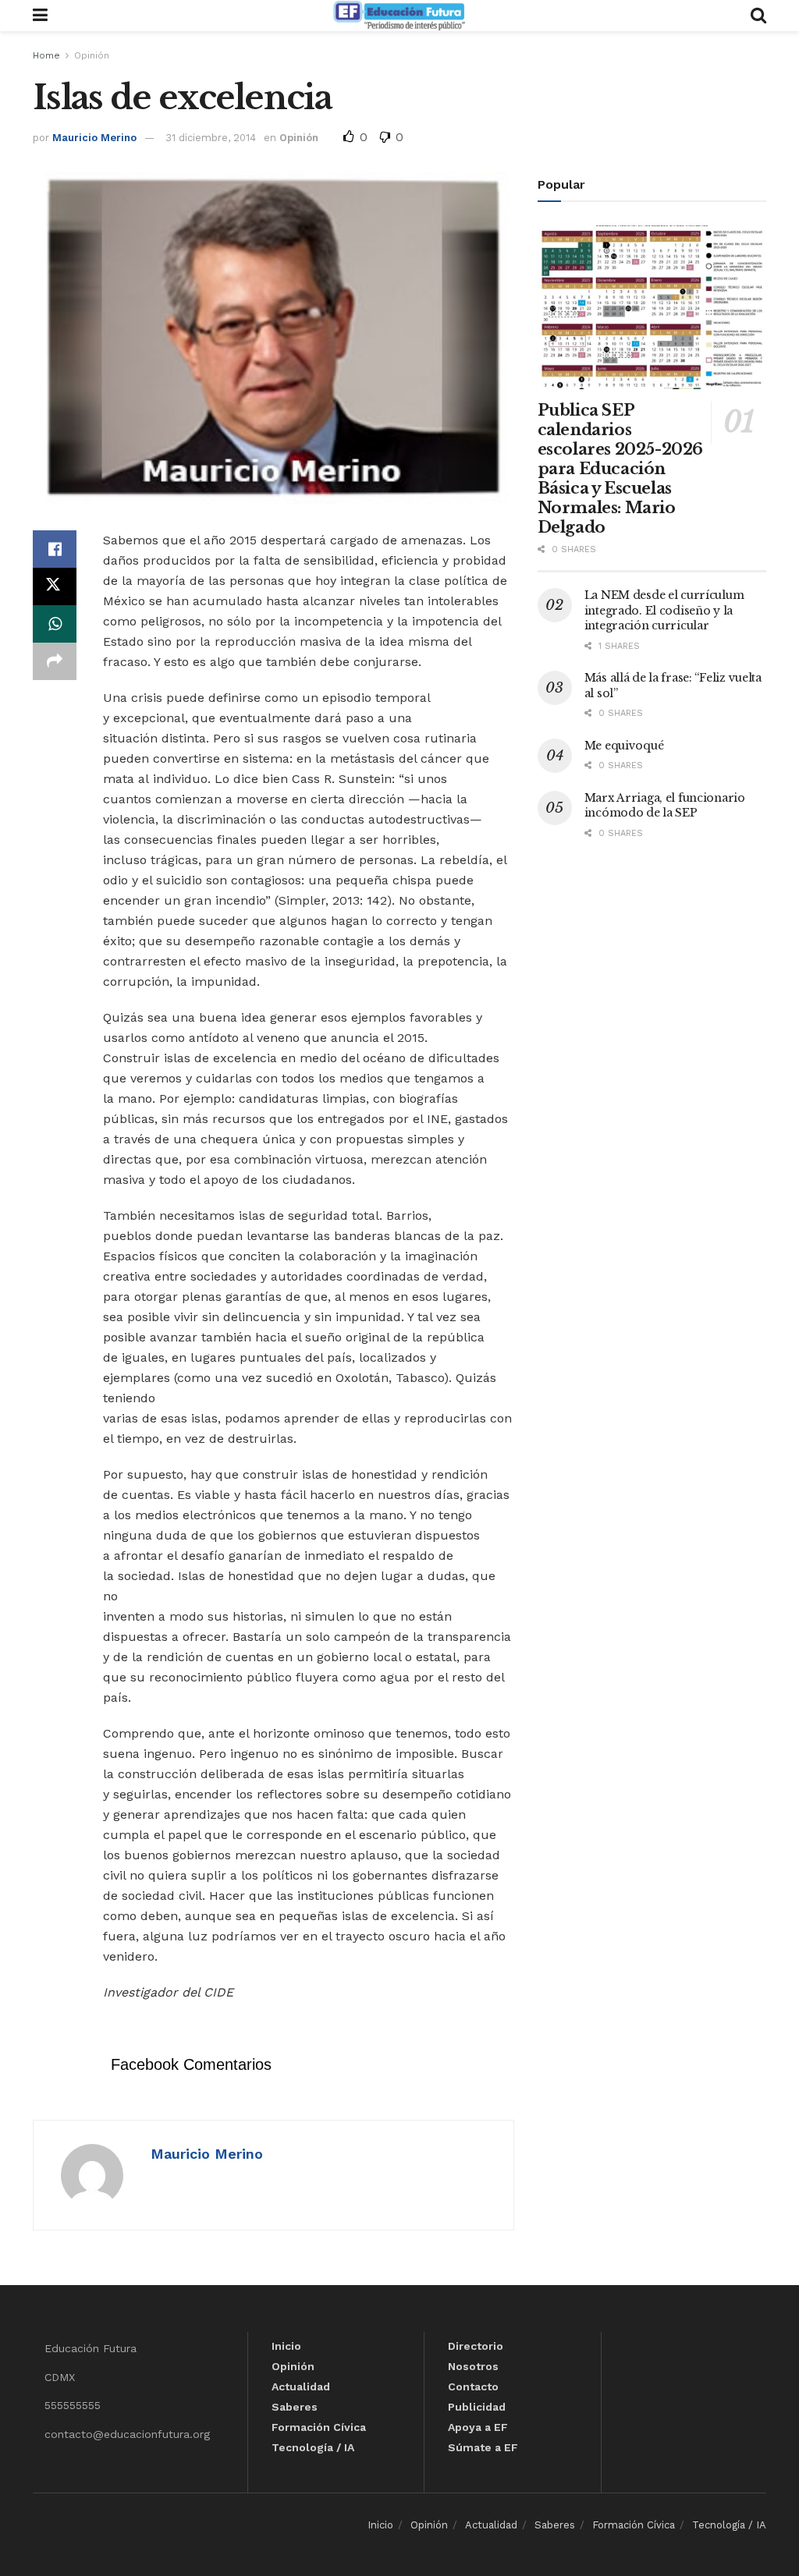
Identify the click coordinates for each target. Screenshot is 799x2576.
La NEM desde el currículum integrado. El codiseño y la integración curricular (664, 610)
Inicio (286, 2346)
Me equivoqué (624, 746)
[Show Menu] (40, 16)
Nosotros (473, 2366)
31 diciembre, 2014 (211, 138)
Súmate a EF (483, 2447)
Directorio (476, 2346)
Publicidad (477, 2407)
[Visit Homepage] (399, 16)
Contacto (473, 2386)
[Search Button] (758, 16)
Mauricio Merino (94, 138)
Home (46, 55)
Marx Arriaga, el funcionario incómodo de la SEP (665, 806)
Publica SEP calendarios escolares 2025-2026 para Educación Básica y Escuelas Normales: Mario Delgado (620, 469)
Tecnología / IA (313, 2447)
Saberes (295, 2407)
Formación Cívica (319, 2427)
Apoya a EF (478, 2427)
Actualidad (301, 2386)
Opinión (92, 55)
